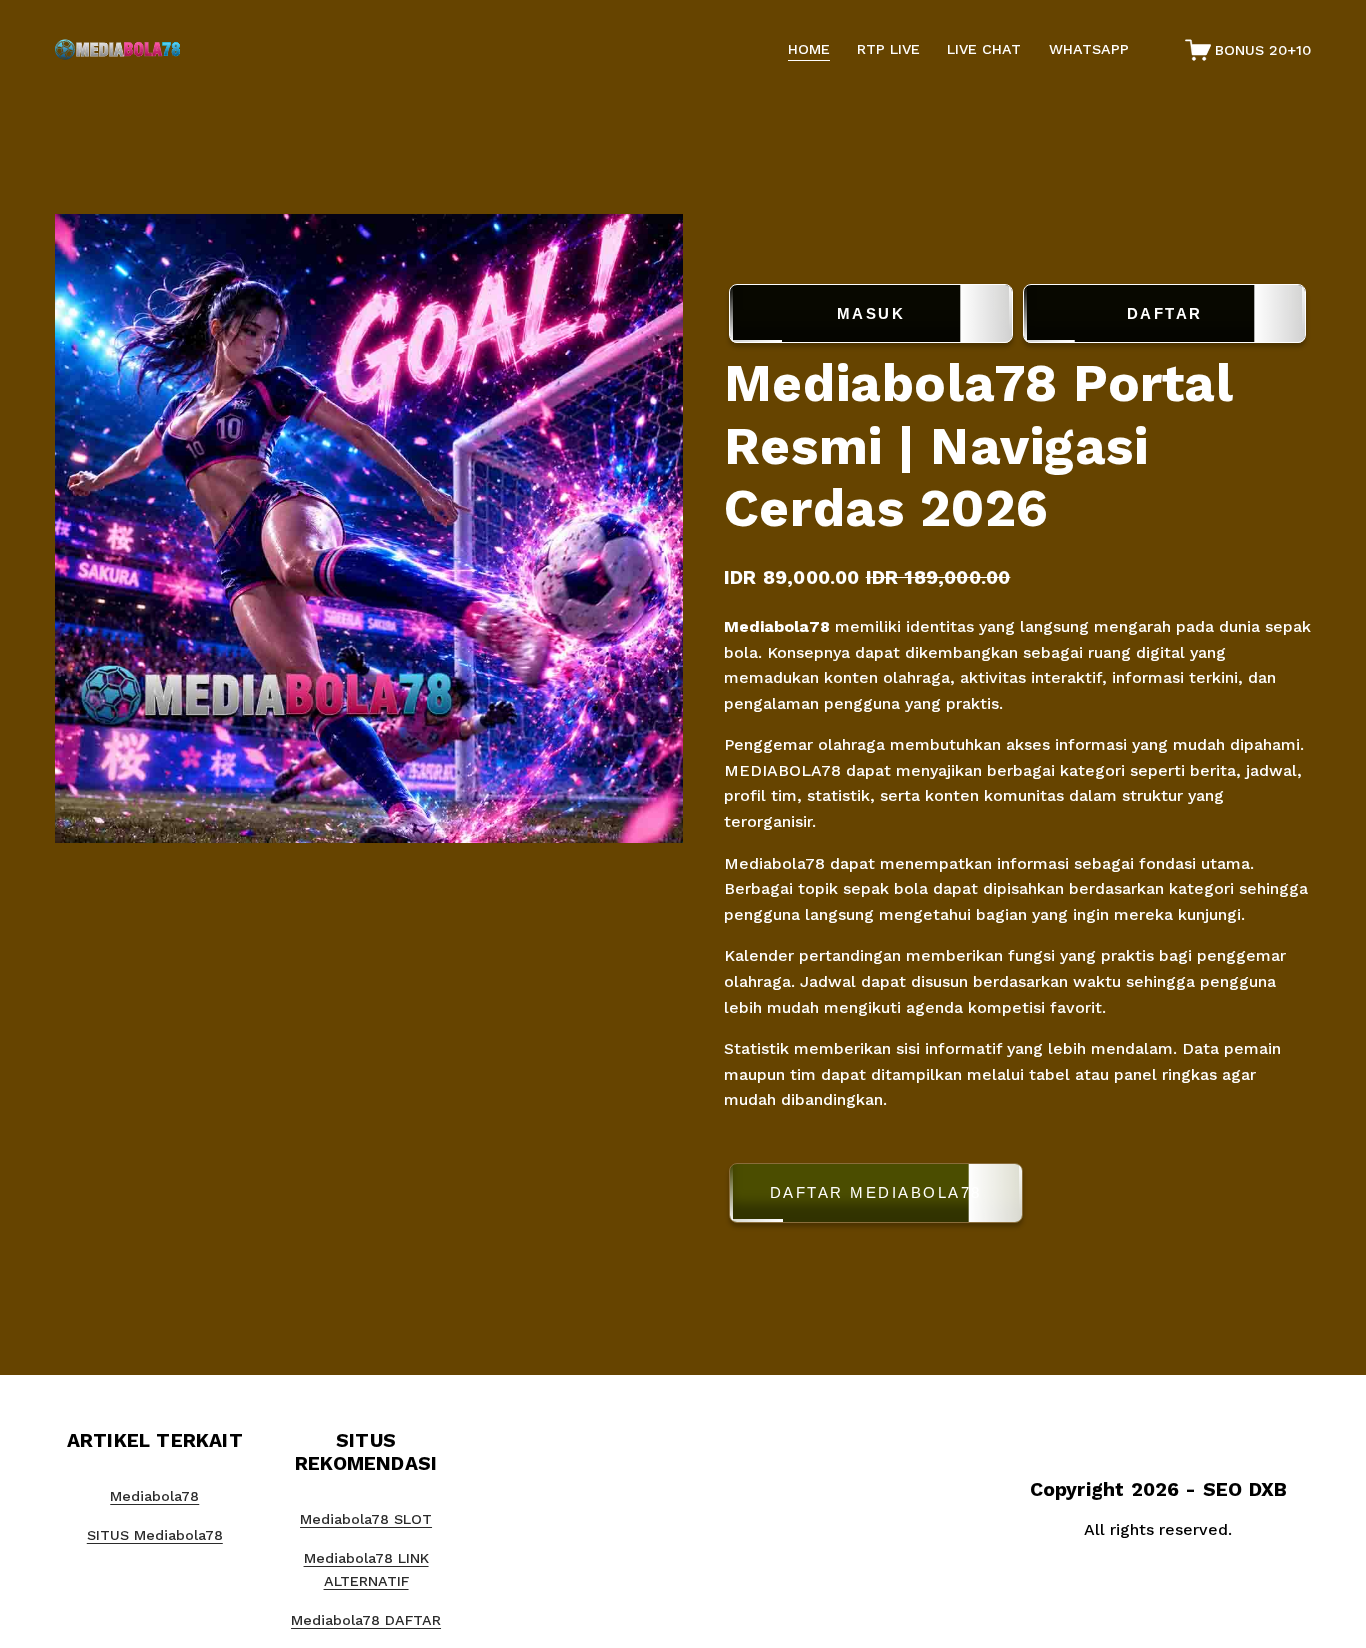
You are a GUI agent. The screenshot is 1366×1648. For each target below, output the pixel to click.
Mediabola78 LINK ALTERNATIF (366, 1569)
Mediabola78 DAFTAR (366, 1620)
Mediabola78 (779, 626)
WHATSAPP (1089, 49)
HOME (809, 49)
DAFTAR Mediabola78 (876, 1192)
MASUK (871, 313)
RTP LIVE (888, 49)
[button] (1017, 1196)
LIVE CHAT (984, 49)
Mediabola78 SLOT (366, 1519)
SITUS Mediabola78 (155, 1535)
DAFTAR (1165, 313)
